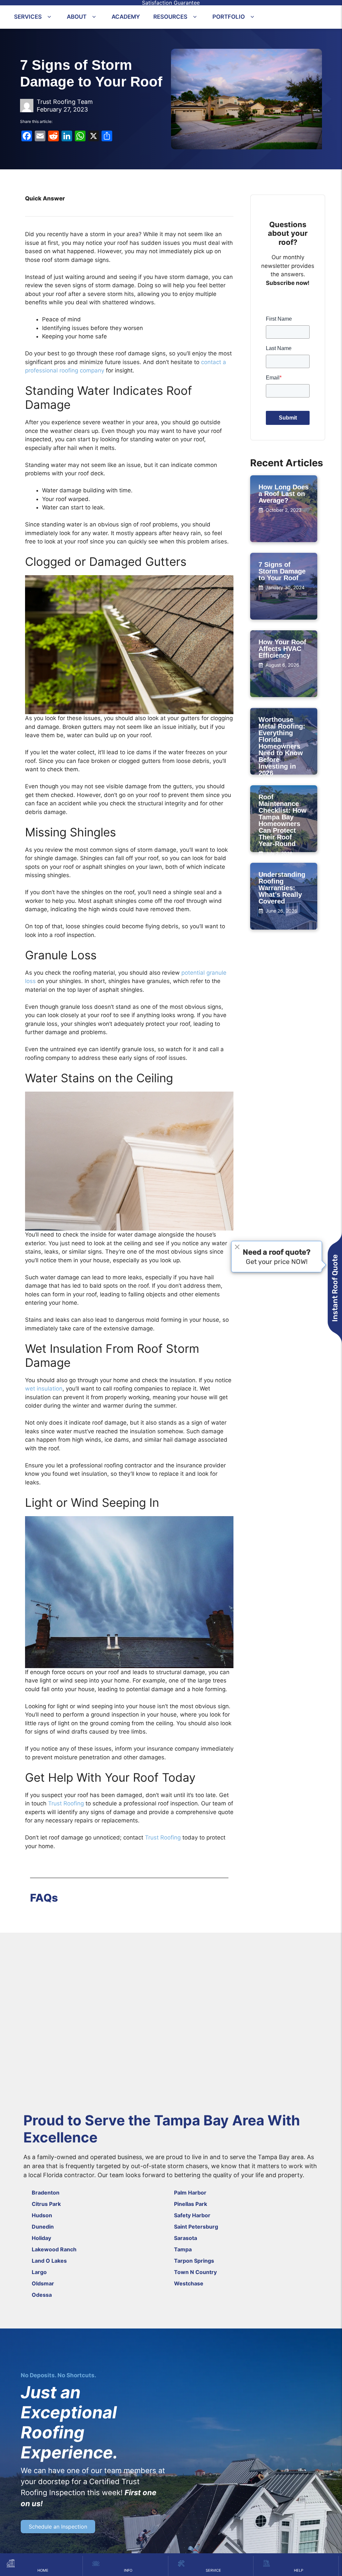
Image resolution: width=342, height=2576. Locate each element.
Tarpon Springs (194, 2261)
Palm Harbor (190, 2193)
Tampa (183, 2249)
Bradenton (46, 2193)
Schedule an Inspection (58, 2527)
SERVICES (28, 17)
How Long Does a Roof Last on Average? (284, 494)
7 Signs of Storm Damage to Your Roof (282, 571)
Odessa (42, 2295)
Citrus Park (46, 2204)
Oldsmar (43, 2283)
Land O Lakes (49, 2261)
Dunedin (43, 2227)
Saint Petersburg (196, 2227)
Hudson (42, 2215)
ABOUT (77, 17)
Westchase (189, 2283)
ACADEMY (126, 17)
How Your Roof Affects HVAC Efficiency (282, 649)
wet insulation (44, 1389)
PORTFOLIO (229, 17)
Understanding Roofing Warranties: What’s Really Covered (282, 888)
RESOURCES (170, 17)
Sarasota (186, 2238)
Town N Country (195, 2272)
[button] (49, 17)
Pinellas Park (191, 2204)
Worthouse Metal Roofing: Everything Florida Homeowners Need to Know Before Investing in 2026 (282, 746)
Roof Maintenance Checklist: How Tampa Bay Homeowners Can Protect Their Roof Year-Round (283, 820)
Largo (39, 2272)
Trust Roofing (66, 1803)
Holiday (41, 2238)
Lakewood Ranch (54, 2249)
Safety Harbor (192, 2215)
